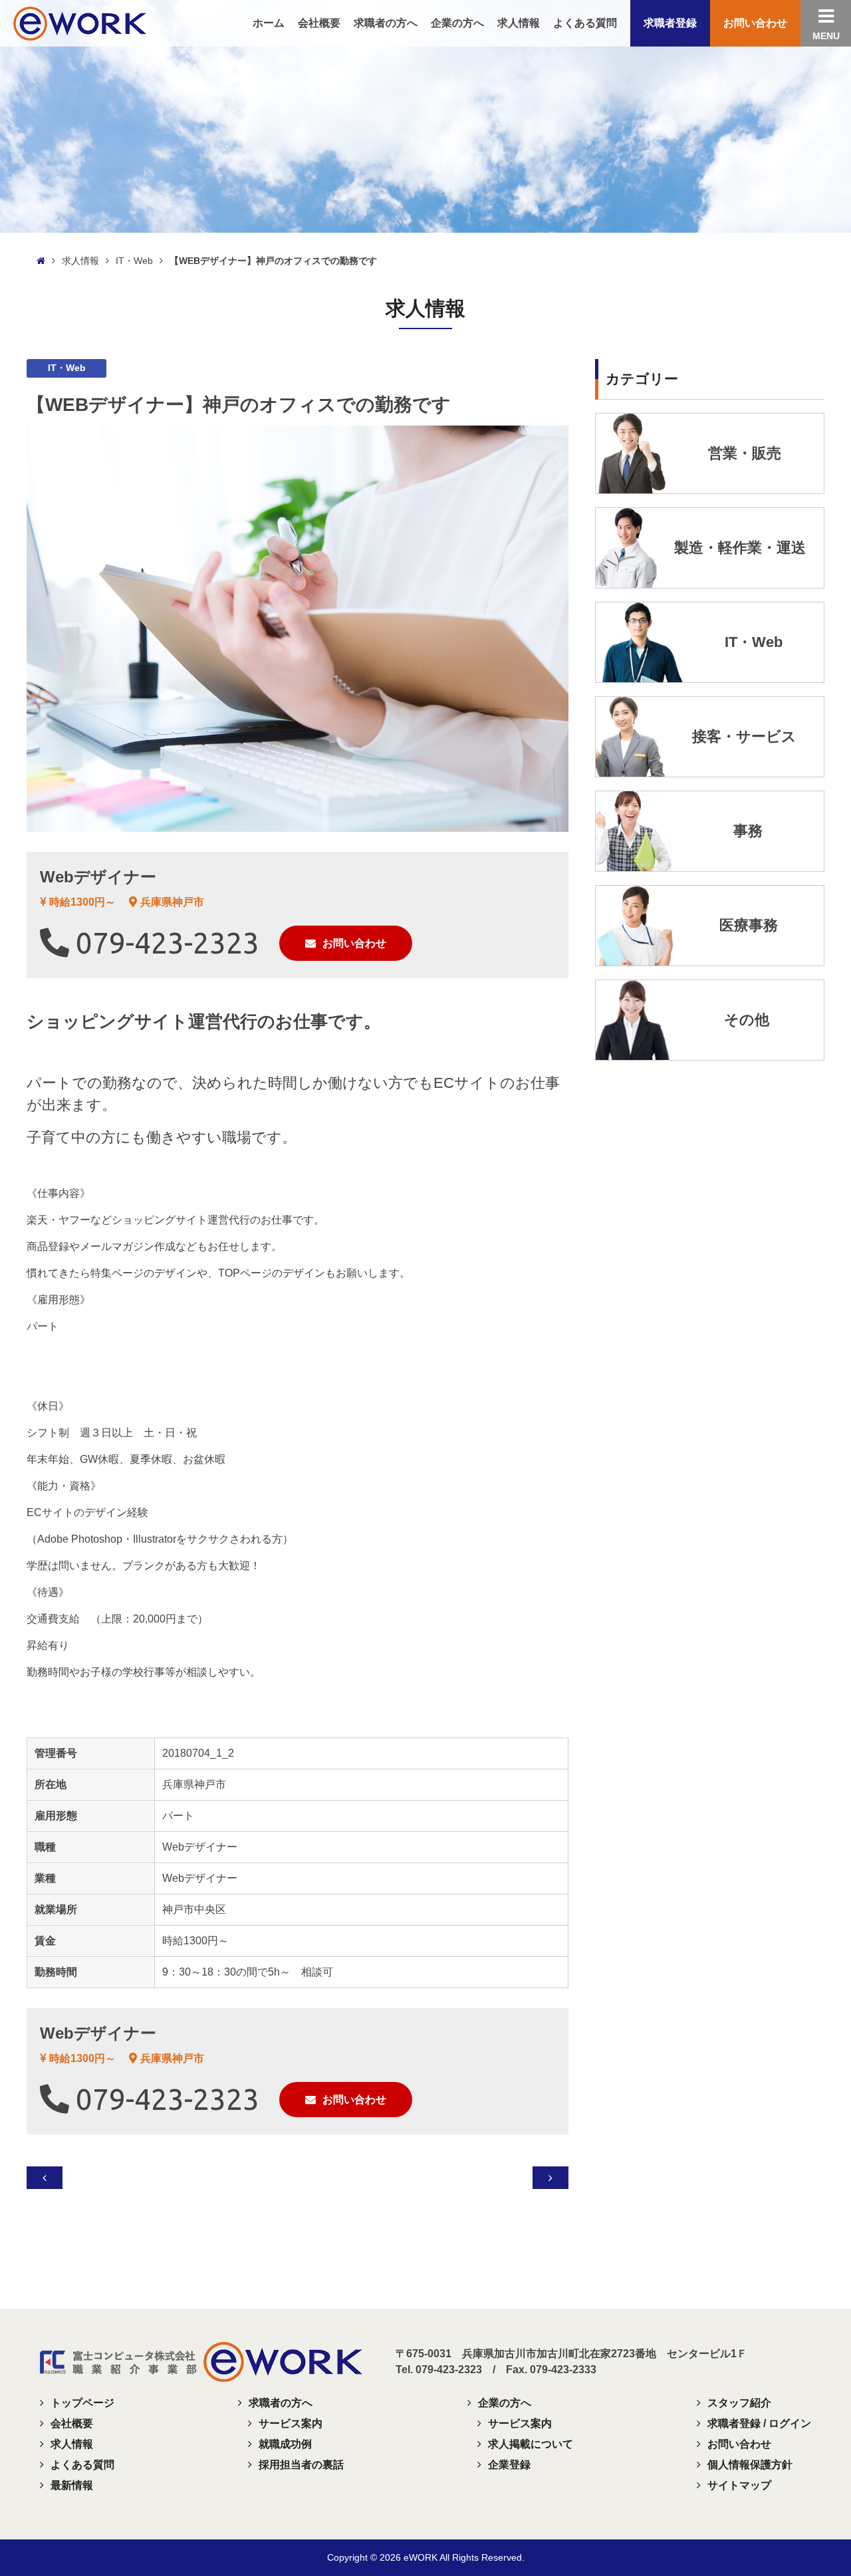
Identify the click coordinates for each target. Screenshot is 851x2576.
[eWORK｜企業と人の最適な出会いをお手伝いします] (80, 22)
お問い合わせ (354, 943)
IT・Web (134, 261)
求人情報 (80, 261)
